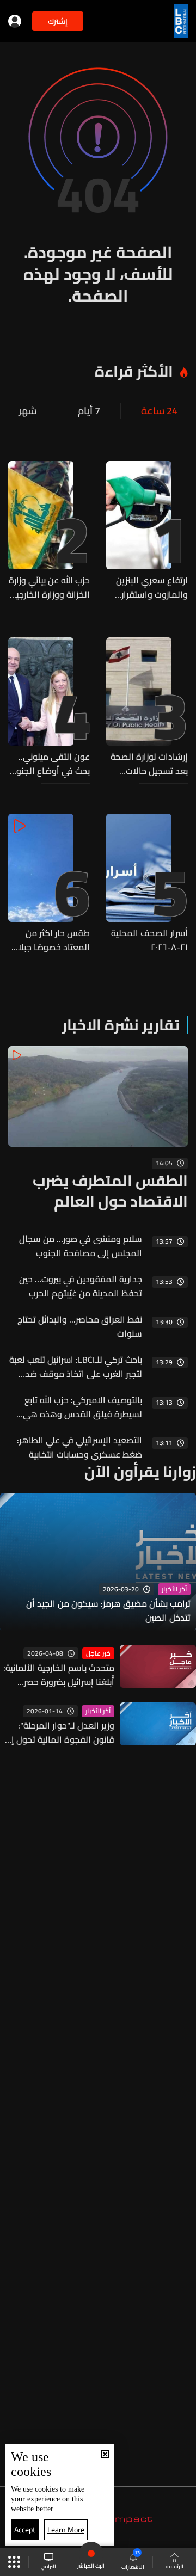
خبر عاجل (98, 1653)
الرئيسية (174, 2566)
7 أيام (89, 411)
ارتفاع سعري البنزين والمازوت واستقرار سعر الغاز (152, 587)
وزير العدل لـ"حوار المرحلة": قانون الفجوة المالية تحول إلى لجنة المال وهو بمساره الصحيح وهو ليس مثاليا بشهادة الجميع (57, 1732)
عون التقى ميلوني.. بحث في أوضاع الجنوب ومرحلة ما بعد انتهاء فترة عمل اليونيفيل (50, 764)
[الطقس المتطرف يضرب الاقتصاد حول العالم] (98, 1129)
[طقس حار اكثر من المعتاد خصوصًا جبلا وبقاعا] (49, 884)
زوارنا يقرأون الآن (140, 1472)
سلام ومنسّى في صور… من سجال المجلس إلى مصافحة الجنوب (81, 1246)
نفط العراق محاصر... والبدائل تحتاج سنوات (80, 1326)
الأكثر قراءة (134, 371)
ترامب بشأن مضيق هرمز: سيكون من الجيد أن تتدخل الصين (108, 1610)
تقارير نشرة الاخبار (121, 1025)
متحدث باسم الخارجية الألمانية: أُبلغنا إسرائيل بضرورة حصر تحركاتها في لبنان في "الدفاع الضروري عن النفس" (59, 1675)
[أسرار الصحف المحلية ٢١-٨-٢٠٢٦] (147, 884)
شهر (27, 411)
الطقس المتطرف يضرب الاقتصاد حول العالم (110, 1191)
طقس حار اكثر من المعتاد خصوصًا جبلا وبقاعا (54, 940)
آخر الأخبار (174, 1589)
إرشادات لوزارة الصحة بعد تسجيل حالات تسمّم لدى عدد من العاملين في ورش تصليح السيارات (149, 764)
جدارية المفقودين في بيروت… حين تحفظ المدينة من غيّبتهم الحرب (81, 1286)
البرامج (49, 2566)
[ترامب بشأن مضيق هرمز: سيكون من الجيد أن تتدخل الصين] (98, 1562)
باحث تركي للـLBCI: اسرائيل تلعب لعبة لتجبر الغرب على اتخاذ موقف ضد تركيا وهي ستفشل (76, 1367)
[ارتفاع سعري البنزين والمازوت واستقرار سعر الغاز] (147, 531)
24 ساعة (159, 411)
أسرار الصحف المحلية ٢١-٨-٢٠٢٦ (149, 940)
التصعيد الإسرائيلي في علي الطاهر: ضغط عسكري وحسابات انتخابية (79, 1447)
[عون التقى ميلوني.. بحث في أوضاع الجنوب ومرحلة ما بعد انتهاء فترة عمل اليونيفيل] (49, 708)
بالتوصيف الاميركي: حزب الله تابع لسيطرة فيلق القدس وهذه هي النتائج (82, 1407)
